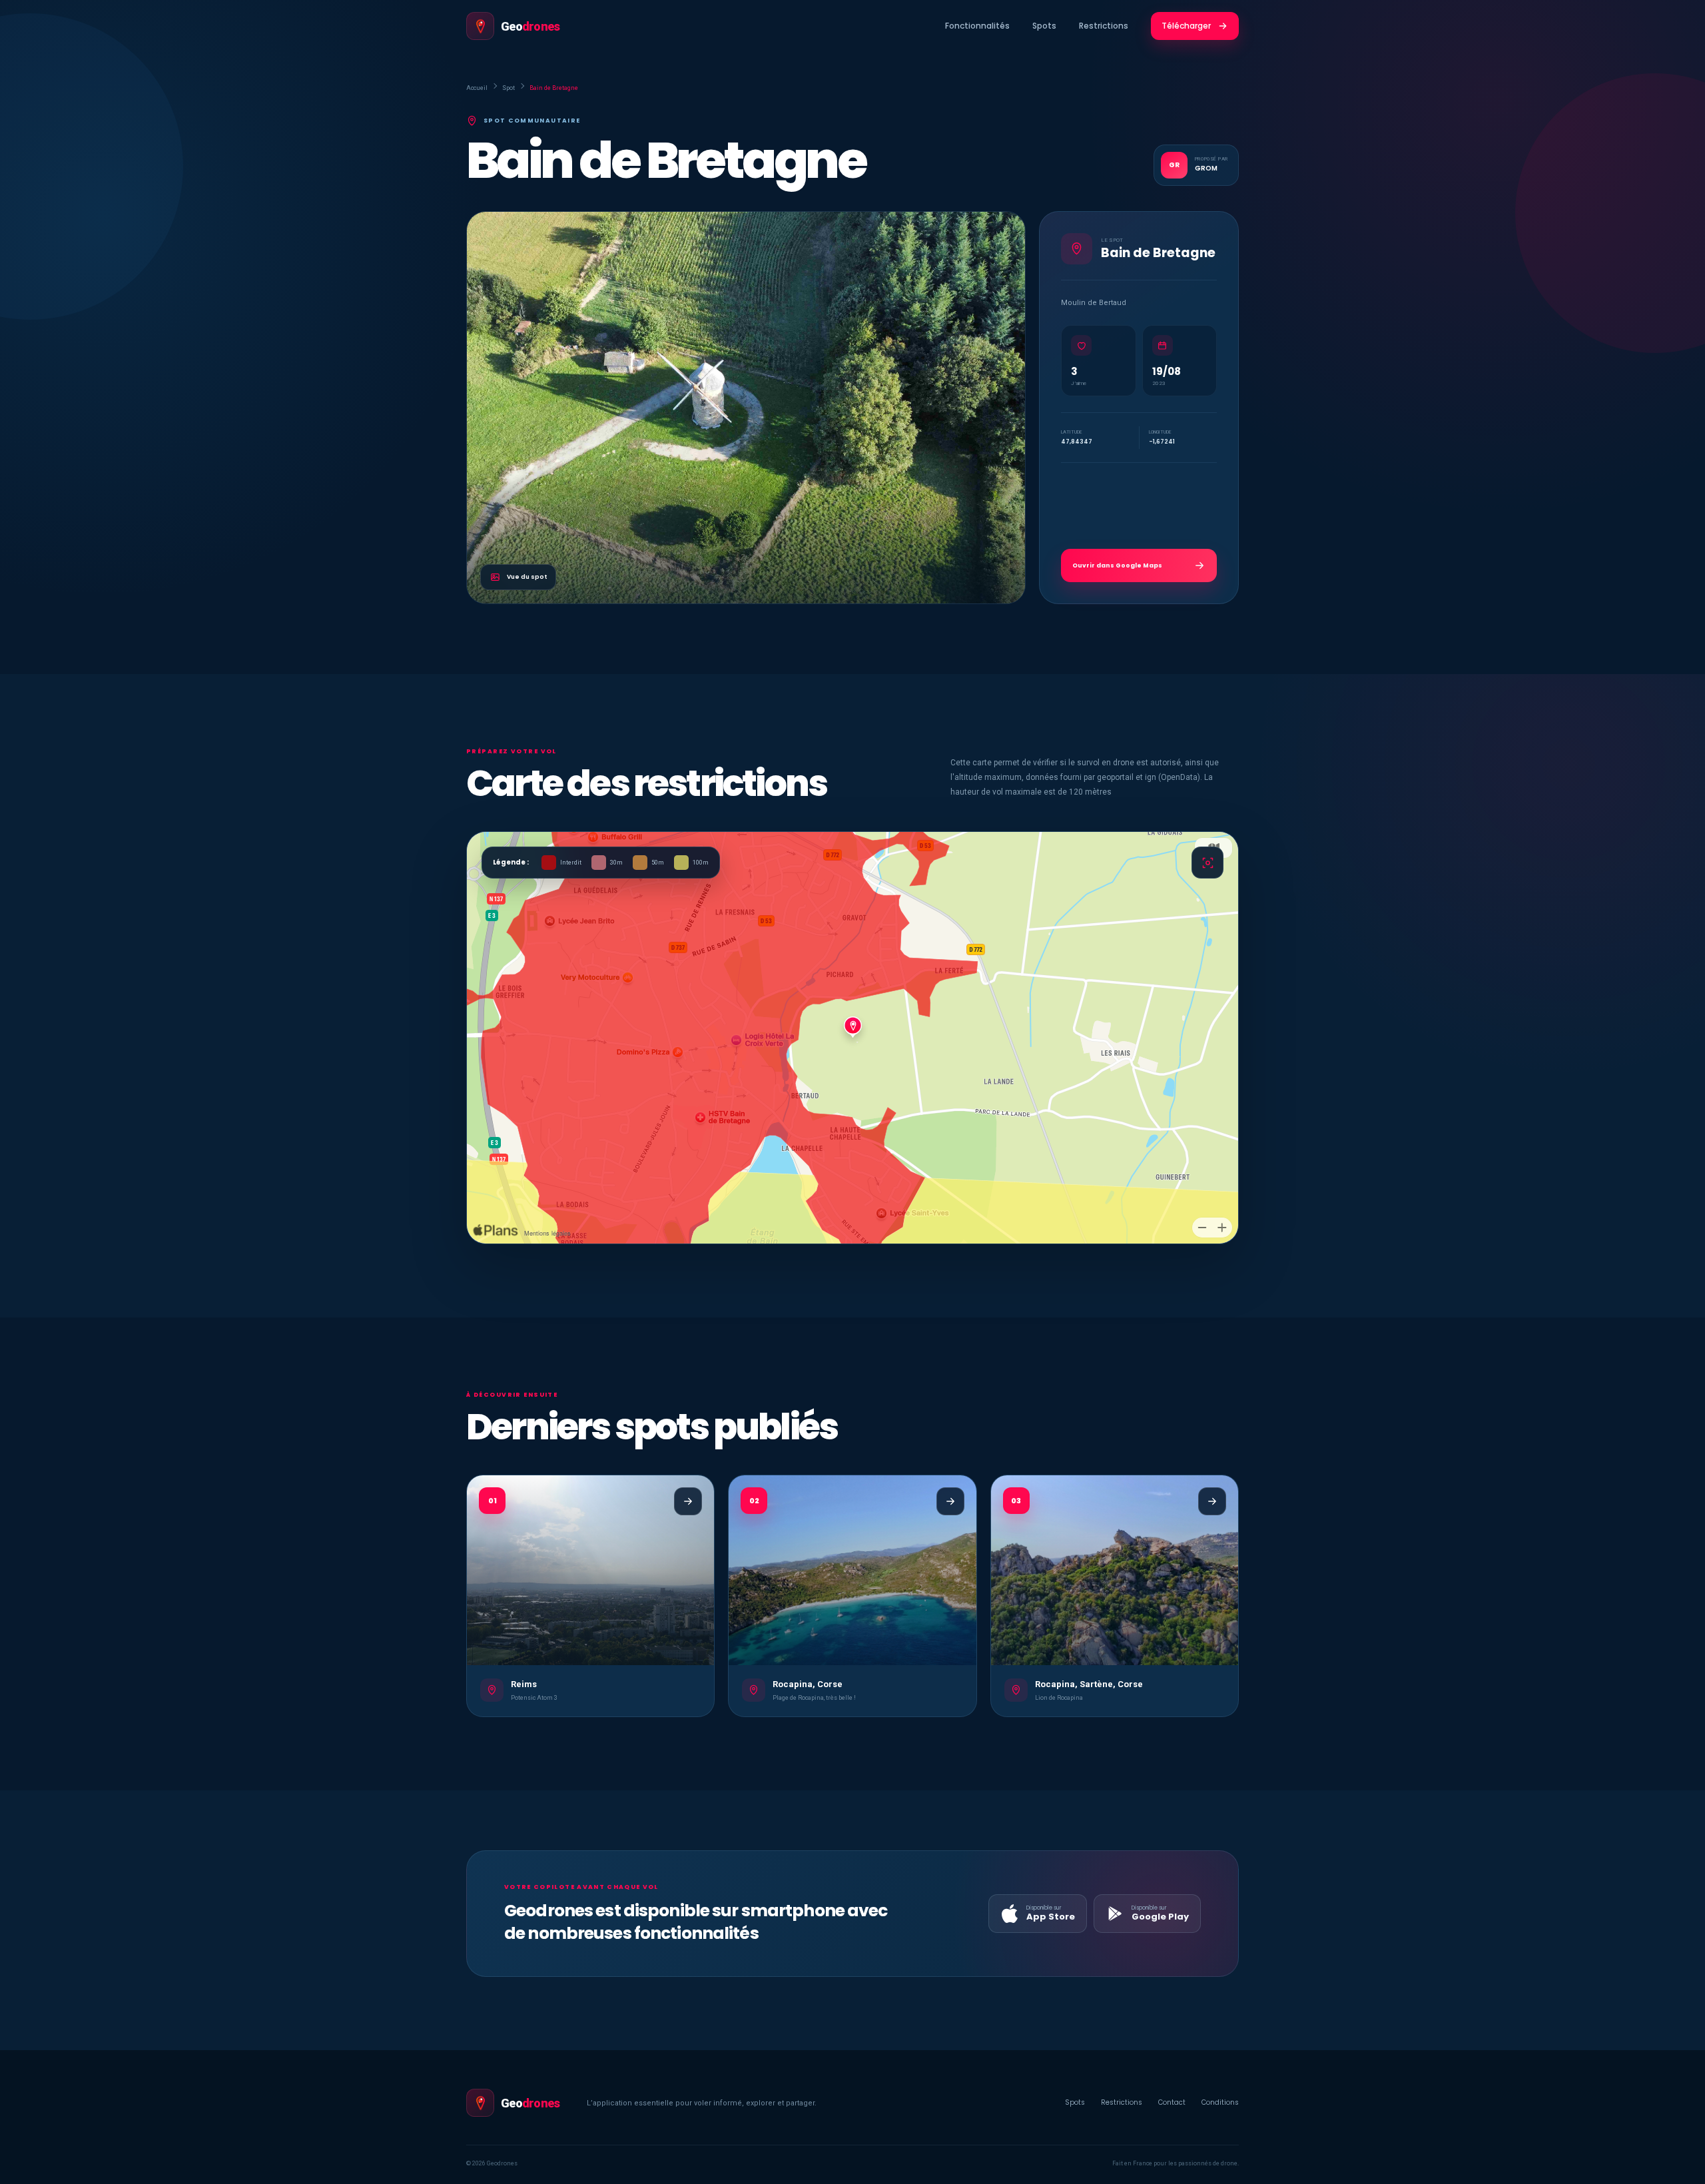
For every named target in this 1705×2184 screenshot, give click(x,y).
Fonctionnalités (977, 26)
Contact (1172, 2102)
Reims (524, 1684)
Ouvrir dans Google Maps (1117, 565)
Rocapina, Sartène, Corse (1089, 1684)
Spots (1044, 26)
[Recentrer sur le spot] (1207, 863)
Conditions (1220, 2102)
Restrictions (1104, 26)
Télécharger (1186, 26)
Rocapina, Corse (808, 1684)
